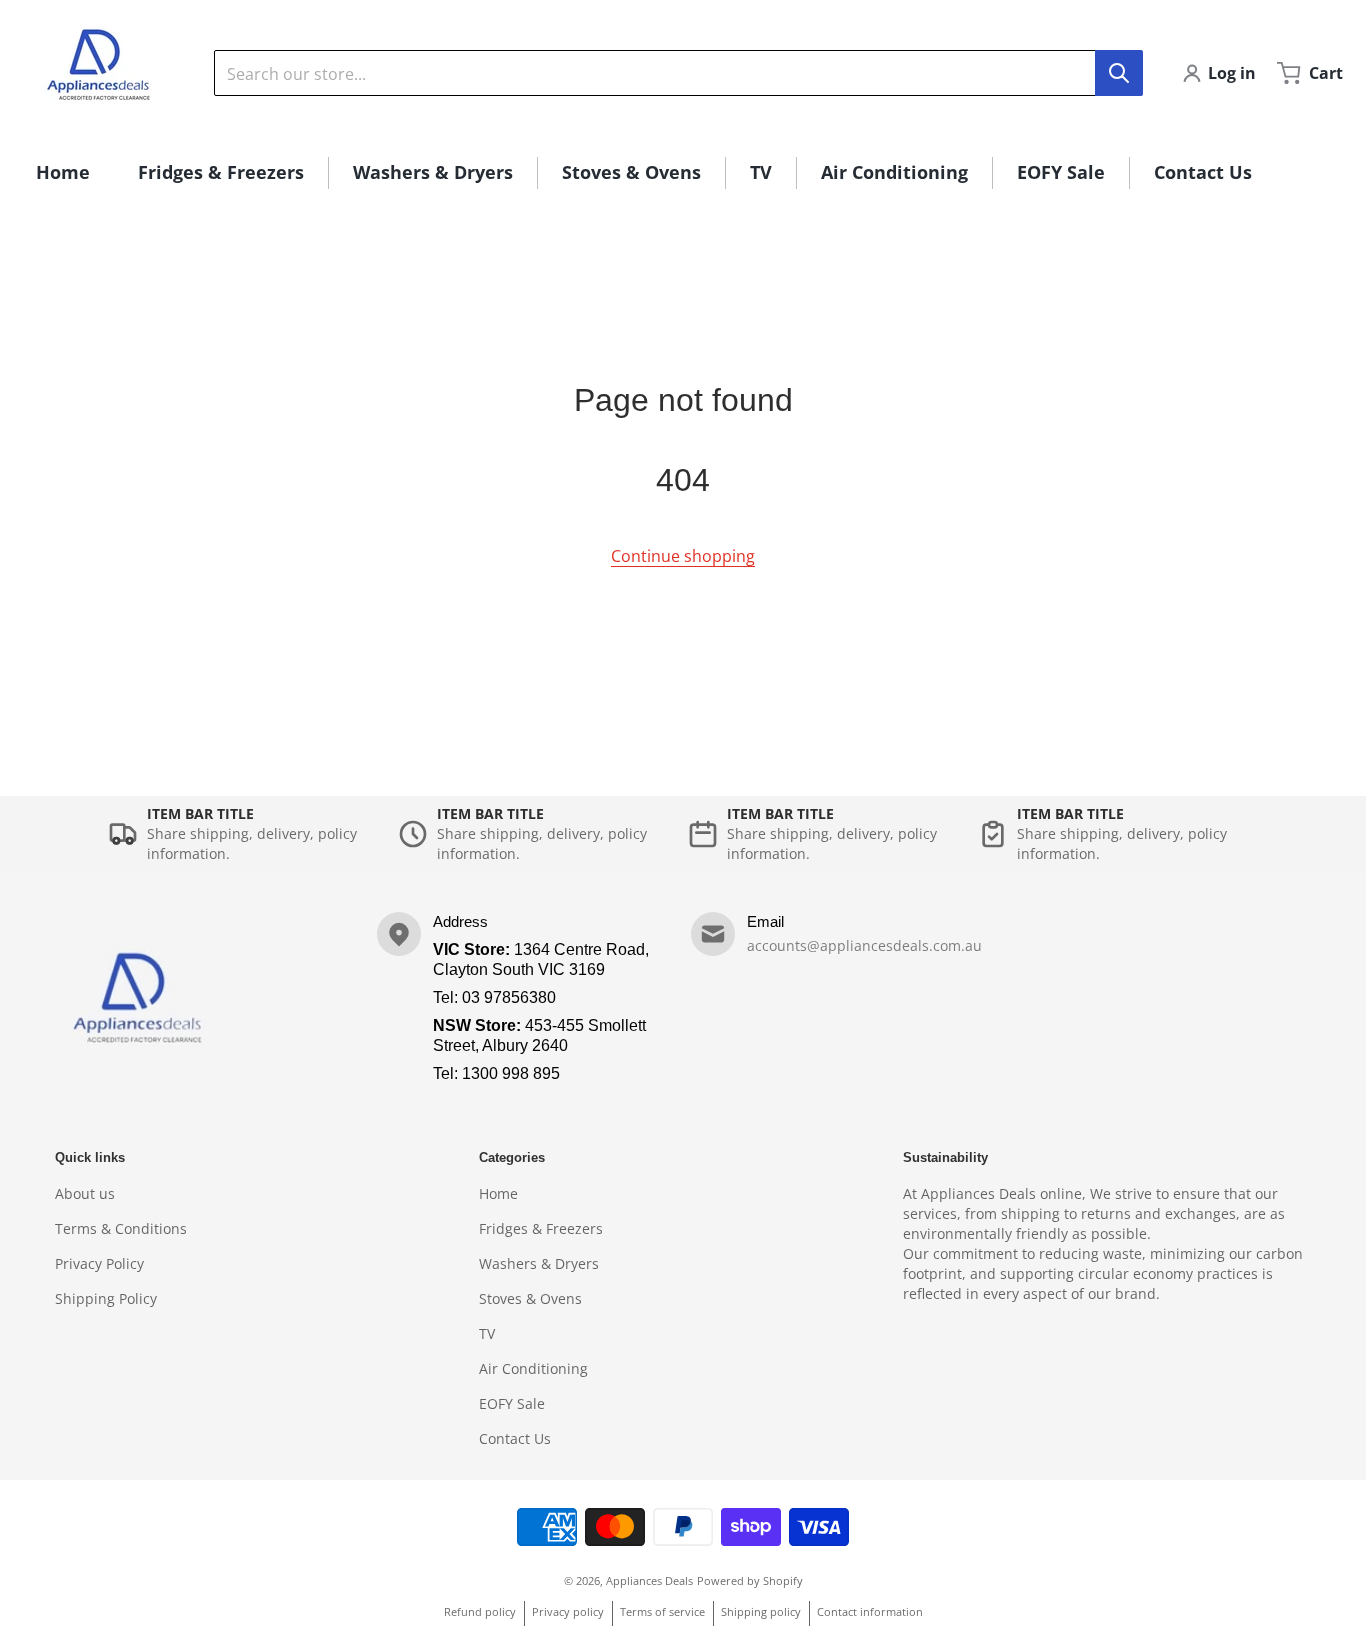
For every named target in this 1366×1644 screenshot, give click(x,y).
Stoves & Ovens (530, 1298)
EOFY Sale (512, 1403)
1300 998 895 (511, 1073)
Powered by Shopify (750, 1580)
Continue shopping (683, 556)
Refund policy (480, 1611)
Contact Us (515, 1438)
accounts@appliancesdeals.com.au (864, 945)
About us (85, 1193)
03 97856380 (509, 997)
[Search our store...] (1119, 73)
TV (487, 1333)
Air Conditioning (533, 1368)
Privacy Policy (99, 1263)
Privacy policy (568, 1611)
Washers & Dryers (539, 1263)
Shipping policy (761, 1611)
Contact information (870, 1611)
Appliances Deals (649, 1580)
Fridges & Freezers (541, 1228)
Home (498, 1193)
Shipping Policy (106, 1298)
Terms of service (662, 1611)
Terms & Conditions (121, 1228)
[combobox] (678, 73)
